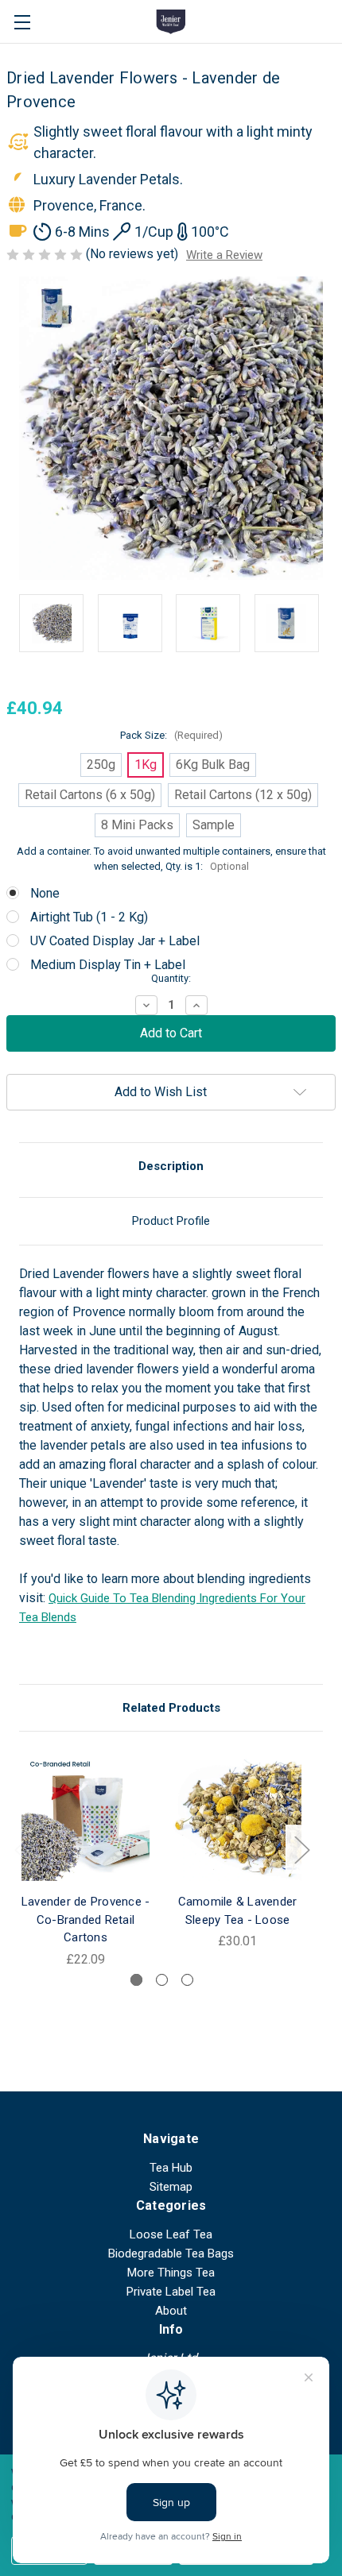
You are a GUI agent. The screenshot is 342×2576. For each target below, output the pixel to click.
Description (171, 1166)
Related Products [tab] (171, 1708)
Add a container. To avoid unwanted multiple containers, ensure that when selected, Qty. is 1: (171, 859)
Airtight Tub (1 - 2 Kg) (89, 917)
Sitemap (171, 2187)
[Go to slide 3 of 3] (187, 1980)
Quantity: (171, 978)
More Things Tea (171, 2273)
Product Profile (171, 1221)
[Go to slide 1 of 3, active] (136, 1980)
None (45, 893)
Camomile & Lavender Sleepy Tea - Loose (238, 1911)
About (171, 2311)
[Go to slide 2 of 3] (162, 1980)
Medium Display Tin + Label (108, 965)
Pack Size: (171, 735)
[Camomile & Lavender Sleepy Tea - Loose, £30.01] (237, 1817)
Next (301, 1850)
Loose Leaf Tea (171, 2234)
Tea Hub (171, 2168)
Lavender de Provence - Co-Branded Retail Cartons (86, 1919)
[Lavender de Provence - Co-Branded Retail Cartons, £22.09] (85, 1817)
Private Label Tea (171, 2292)
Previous (21, 1850)
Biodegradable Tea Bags (171, 2254)
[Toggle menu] (22, 22)
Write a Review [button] (224, 255)
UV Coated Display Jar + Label (115, 941)
